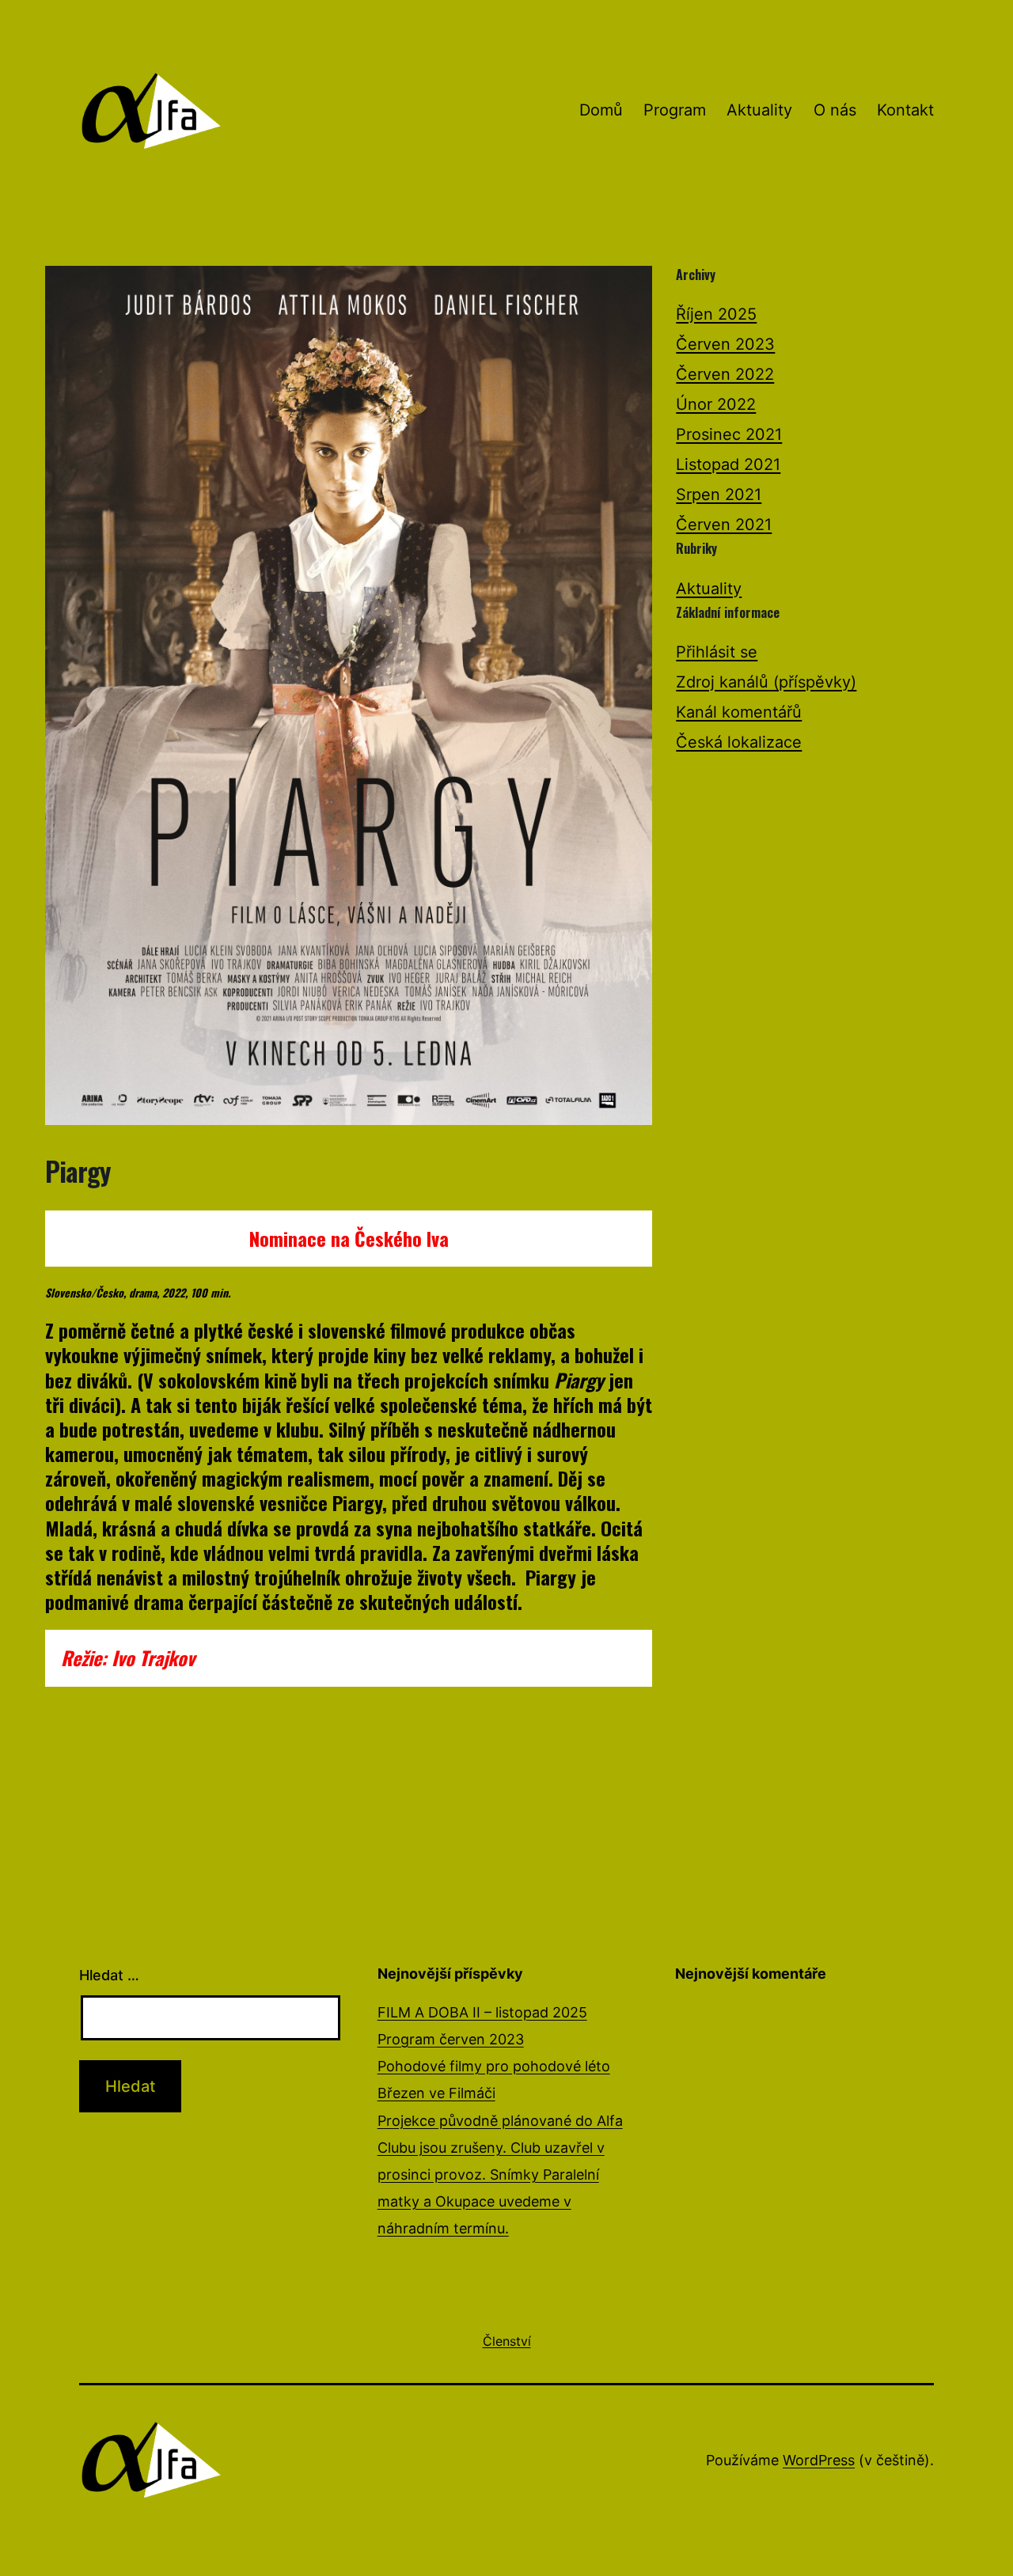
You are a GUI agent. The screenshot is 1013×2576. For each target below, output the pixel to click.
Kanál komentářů (739, 712)
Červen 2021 (724, 525)
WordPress (819, 2460)
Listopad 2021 (728, 464)
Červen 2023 (725, 344)
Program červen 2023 (451, 2039)
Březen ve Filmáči (436, 2093)
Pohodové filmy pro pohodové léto (494, 2066)
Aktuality (759, 110)
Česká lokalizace (739, 742)
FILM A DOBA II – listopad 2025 (482, 2012)
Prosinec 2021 (729, 434)
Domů (601, 110)
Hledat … (109, 1975)
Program (675, 110)
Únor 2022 (716, 404)
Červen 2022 (725, 374)
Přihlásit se (717, 652)
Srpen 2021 (719, 494)
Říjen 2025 (716, 314)
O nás (835, 110)
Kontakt (905, 110)
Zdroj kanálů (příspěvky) (766, 682)
